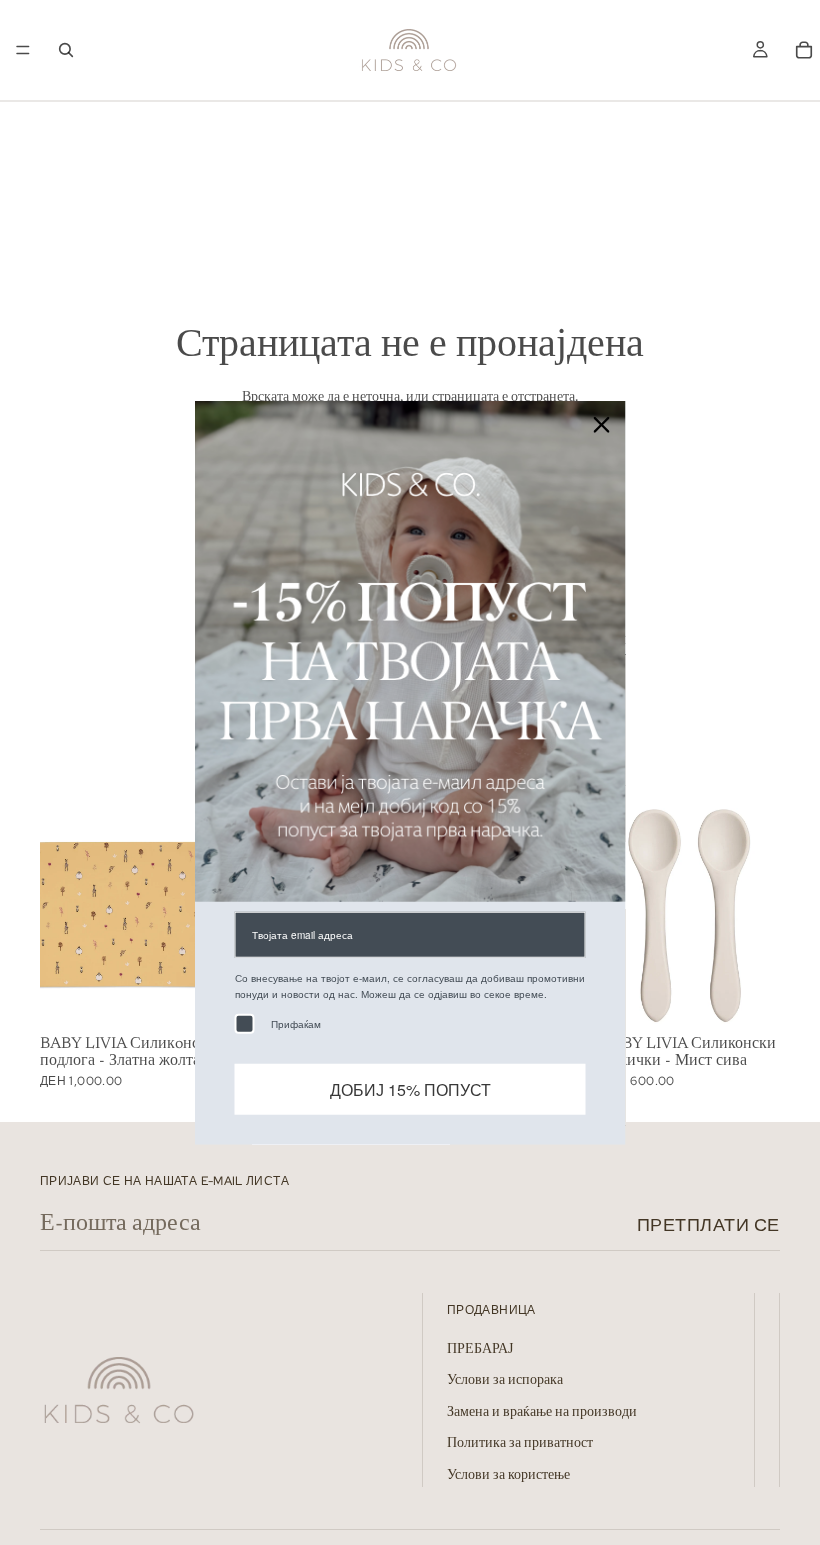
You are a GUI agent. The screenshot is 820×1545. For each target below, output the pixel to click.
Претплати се (708, 1224)
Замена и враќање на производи (542, 1413)
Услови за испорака (505, 1382)
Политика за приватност (520, 1445)
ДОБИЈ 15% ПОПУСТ (410, 1089)
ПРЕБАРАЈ (480, 1350)
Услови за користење (508, 1476)
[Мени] (23, 50)
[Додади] (188, 997)
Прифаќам (296, 1024)
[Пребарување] (66, 50)
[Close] (602, 424)
